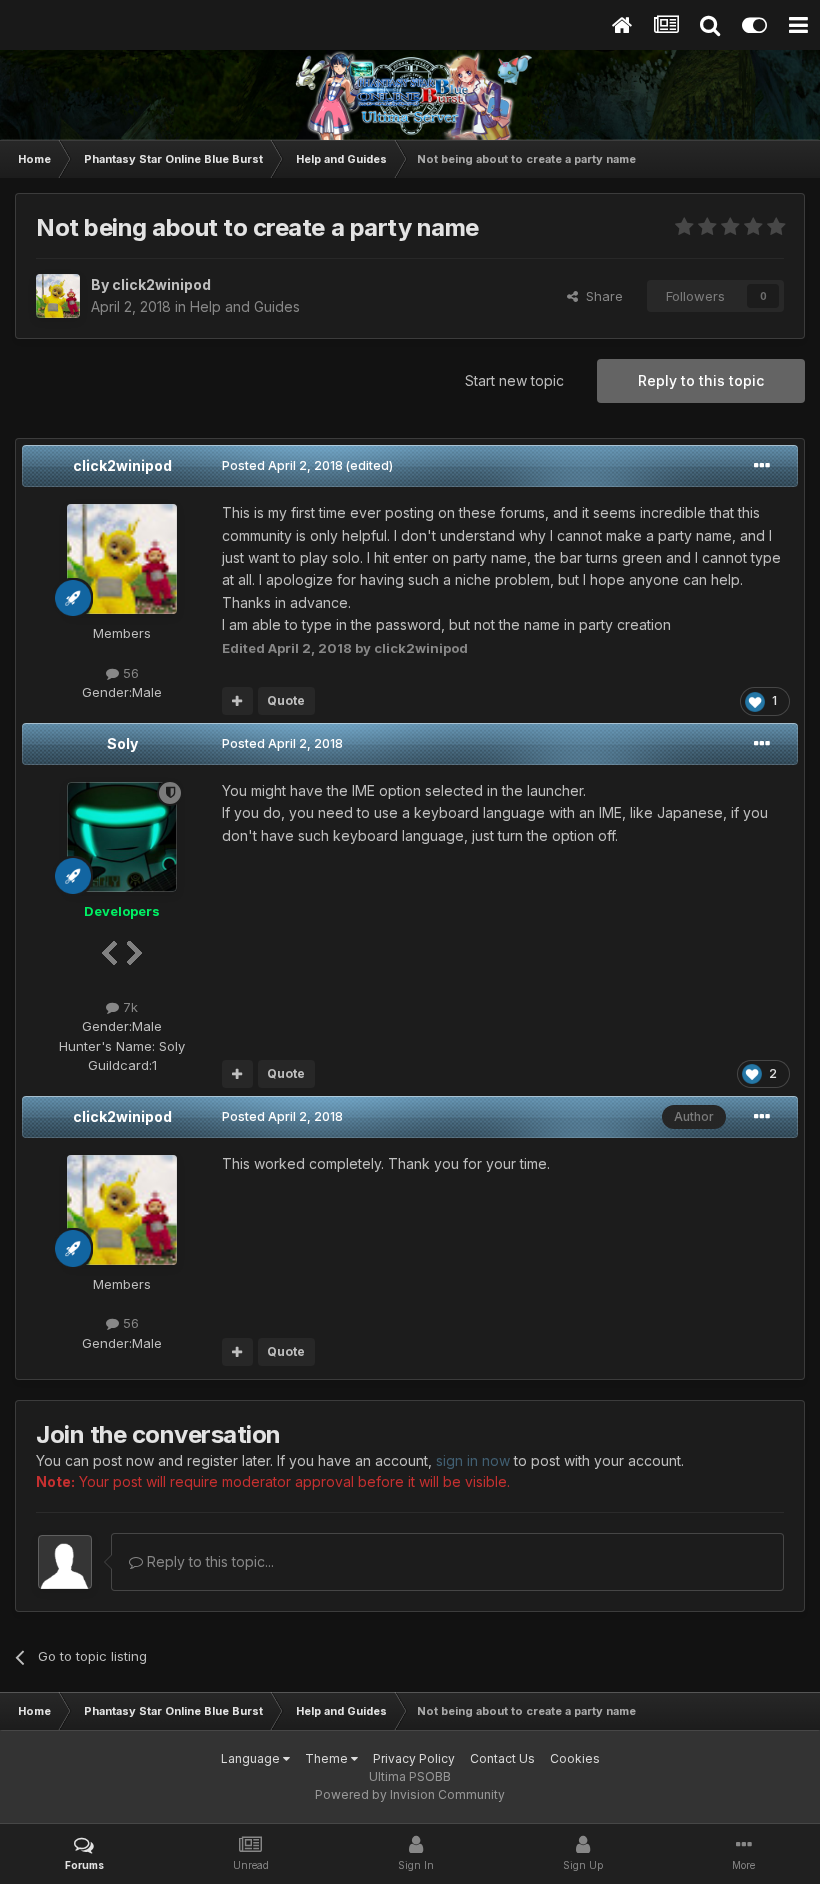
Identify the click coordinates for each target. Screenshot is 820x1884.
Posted (282, 465)
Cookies (575, 1758)
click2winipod (122, 465)
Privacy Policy (414, 1758)
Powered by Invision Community (410, 1794)
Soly (122, 743)
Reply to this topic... (208, 1561)
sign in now (473, 1460)
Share (600, 296)
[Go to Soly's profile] (122, 837)
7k (128, 1007)
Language (252, 1758)
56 (129, 673)
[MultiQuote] (237, 701)
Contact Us (502, 1758)
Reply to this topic (701, 380)
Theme (328, 1758)
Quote (286, 700)
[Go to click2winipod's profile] (58, 296)
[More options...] (762, 466)
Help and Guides (245, 306)
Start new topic (514, 380)
